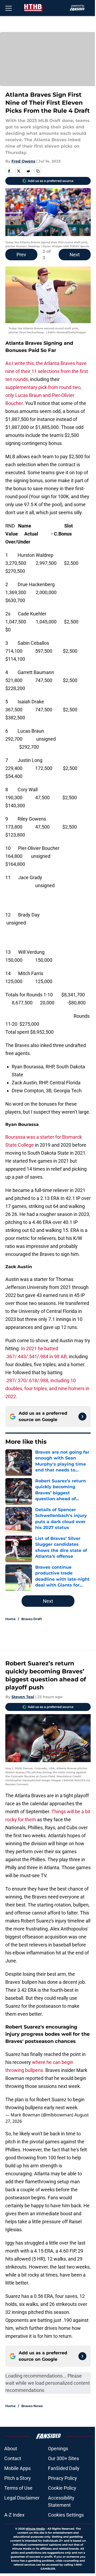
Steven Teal (23, 1697)
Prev (21, 255)
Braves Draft (32, 1619)
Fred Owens (23, 161)
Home (11, 1619)
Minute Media (35, 2529)
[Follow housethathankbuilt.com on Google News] (82, 1417)
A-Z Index (14, 2515)
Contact (13, 2458)
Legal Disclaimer (22, 2498)
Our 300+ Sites (63, 2458)
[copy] (38, 171)
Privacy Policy (63, 2478)
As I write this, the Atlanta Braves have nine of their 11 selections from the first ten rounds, (47, 371)
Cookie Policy (62, 2488)
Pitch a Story (18, 2478)
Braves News (32, 2406)
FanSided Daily (64, 2468)
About (11, 2449)
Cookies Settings (66, 2515)
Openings (58, 2449)
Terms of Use (18, 2488)
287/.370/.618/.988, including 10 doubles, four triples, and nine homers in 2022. (47, 1388)
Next (75, 255)
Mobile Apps (17, 2468)
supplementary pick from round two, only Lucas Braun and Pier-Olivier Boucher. (43, 395)
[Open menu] (9, 8)
